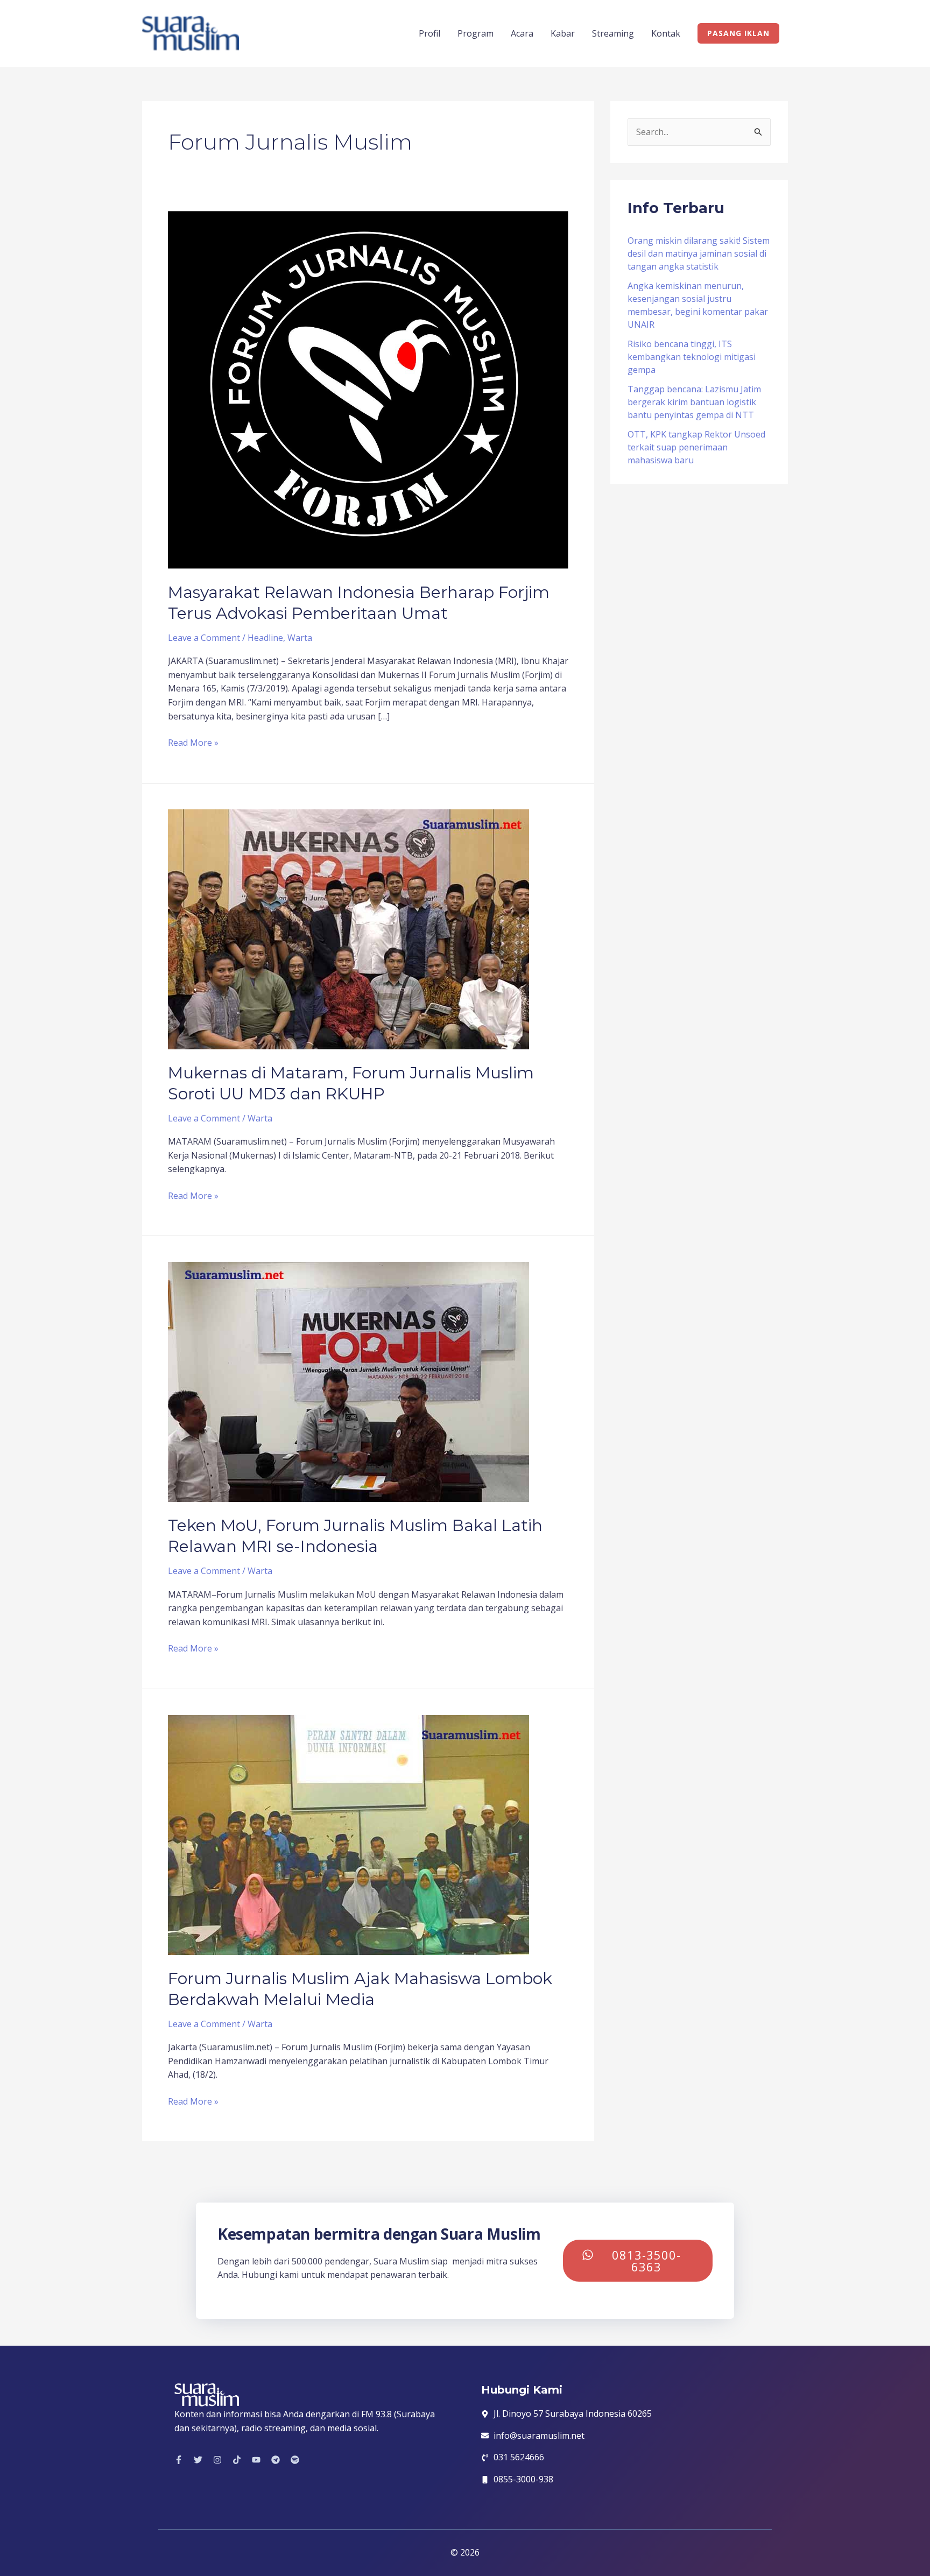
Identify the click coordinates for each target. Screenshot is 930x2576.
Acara (522, 33)
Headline (265, 638)
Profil (429, 33)
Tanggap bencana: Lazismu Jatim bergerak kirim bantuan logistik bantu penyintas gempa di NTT (694, 402)
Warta (300, 638)
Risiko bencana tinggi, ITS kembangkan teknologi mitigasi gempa (692, 357)
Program (475, 33)
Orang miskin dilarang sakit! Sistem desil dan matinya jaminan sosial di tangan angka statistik (699, 253)
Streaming (613, 33)
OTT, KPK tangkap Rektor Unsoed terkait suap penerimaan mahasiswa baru (696, 447)
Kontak (666, 33)
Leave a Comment (204, 638)
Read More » (193, 742)
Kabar (563, 33)
